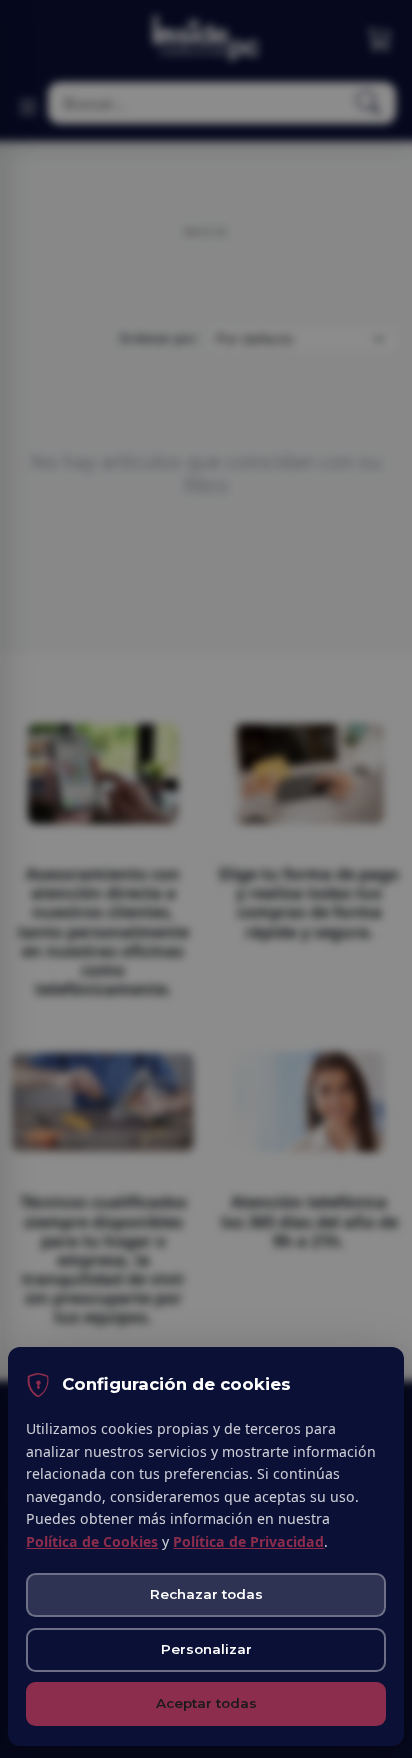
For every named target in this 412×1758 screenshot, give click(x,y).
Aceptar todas (206, 1703)
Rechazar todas (206, 1594)
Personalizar (206, 1649)
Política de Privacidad (248, 1541)
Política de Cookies (92, 1541)
